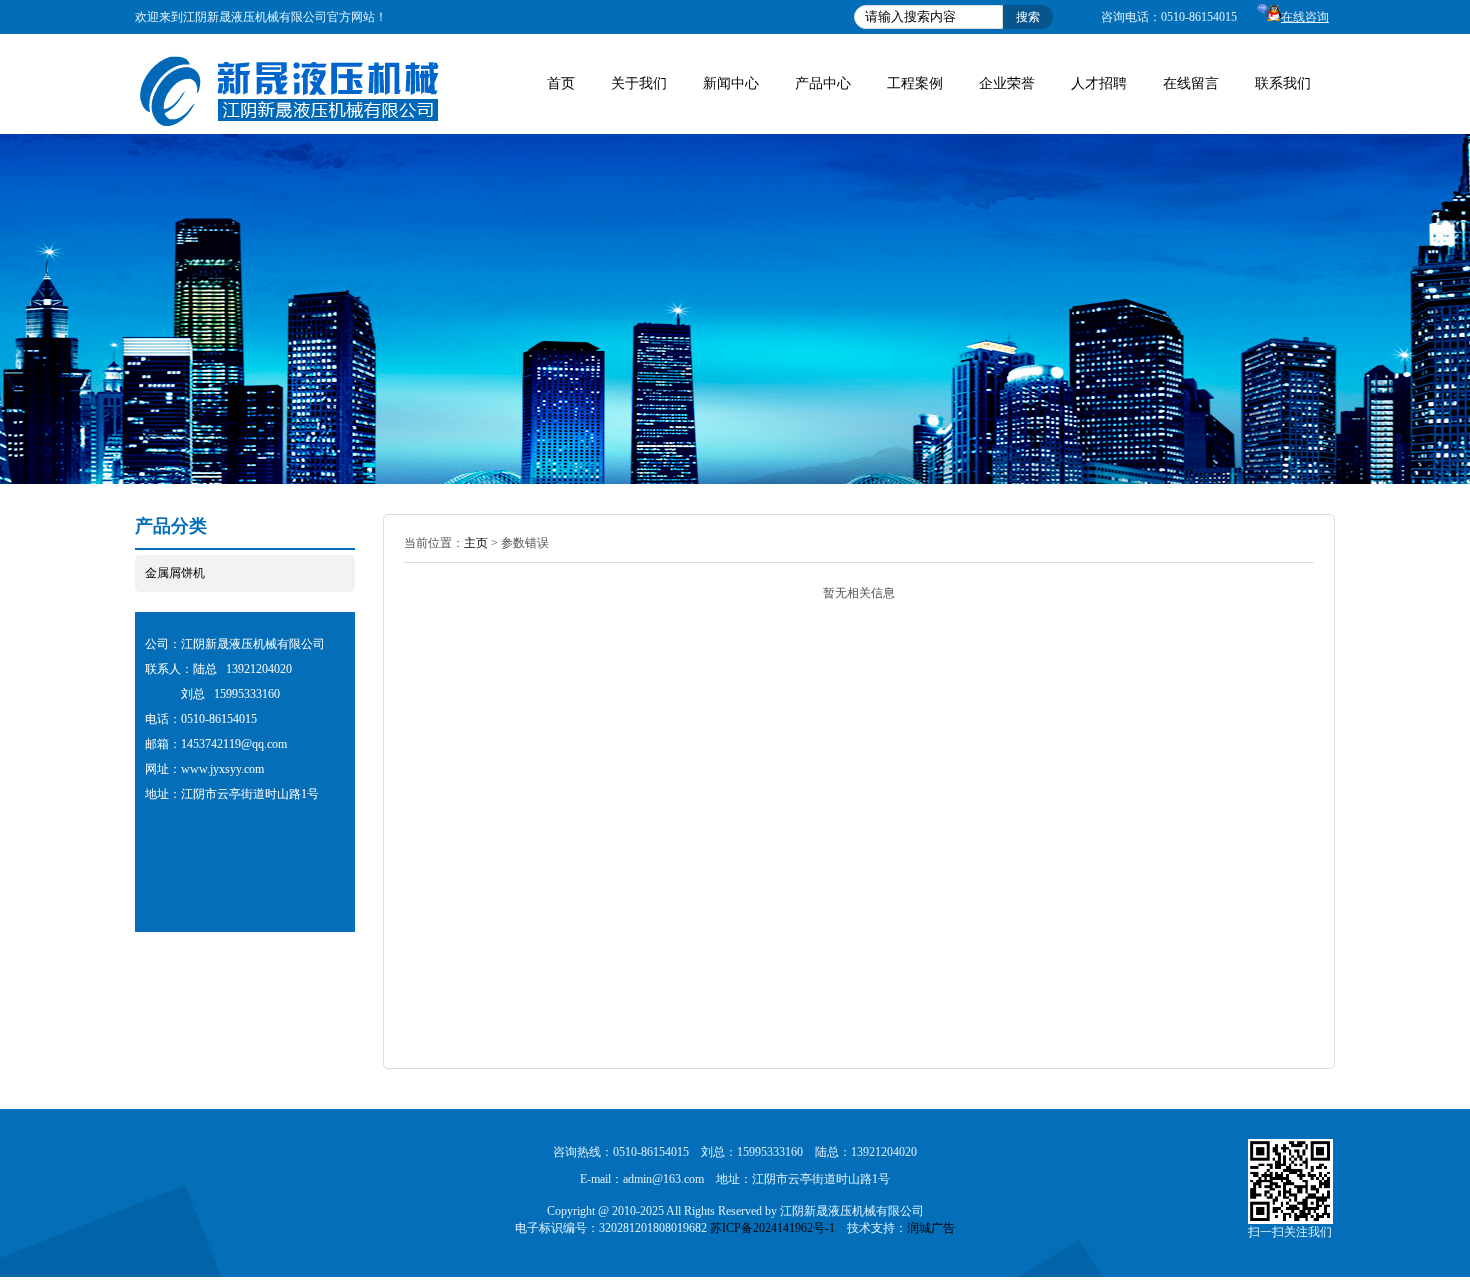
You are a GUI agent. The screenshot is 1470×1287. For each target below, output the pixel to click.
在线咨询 (1305, 17)
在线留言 (1191, 83)
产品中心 (823, 83)
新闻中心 (731, 83)
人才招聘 (1099, 83)
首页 (561, 83)
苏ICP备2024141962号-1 (772, 1228)
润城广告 (931, 1228)
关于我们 (639, 83)
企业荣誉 (1007, 83)
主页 (476, 543)
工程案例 (915, 83)
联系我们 (1283, 83)
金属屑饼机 (175, 573)
